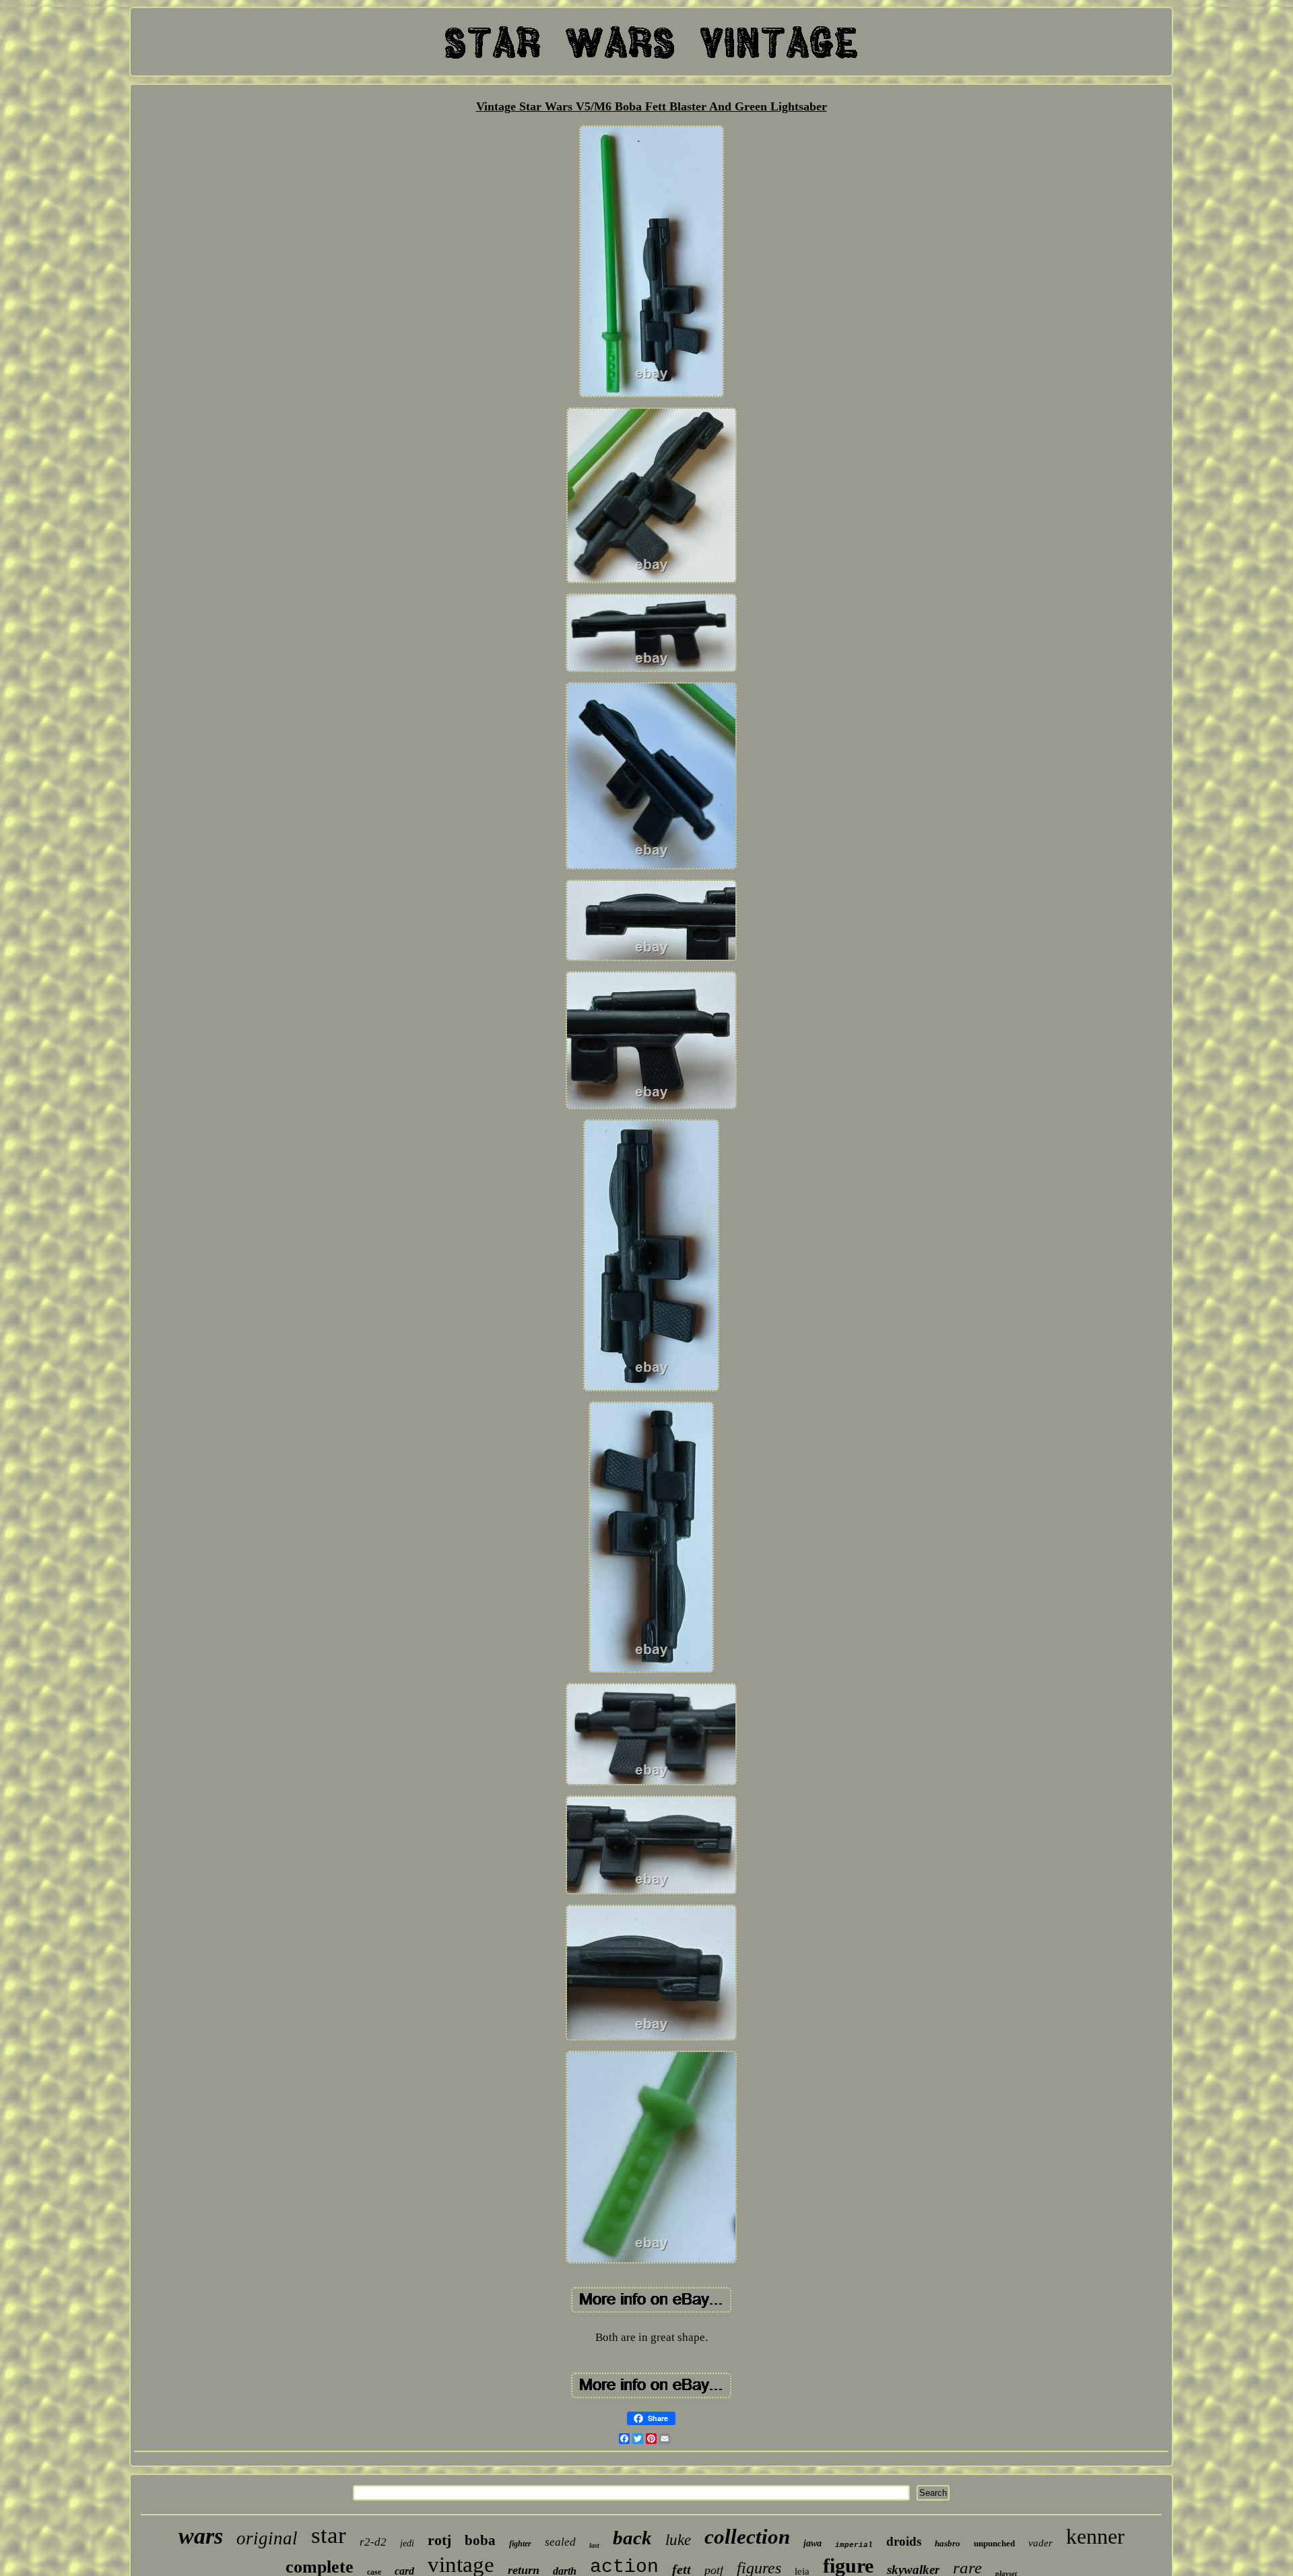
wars (201, 2536)
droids (904, 2541)
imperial (854, 2545)
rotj (439, 2540)
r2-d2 (373, 2542)
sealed (560, 2542)
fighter (520, 2544)
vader (1040, 2543)
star (329, 2535)
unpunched (994, 2543)
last (594, 2545)
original (267, 2538)
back (632, 2538)
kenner (1095, 2536)
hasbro (948, 2543)
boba (480, 2540)
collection (747, 2537)
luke (678, 2540)
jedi (407, 2543)
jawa (813, 2543)
